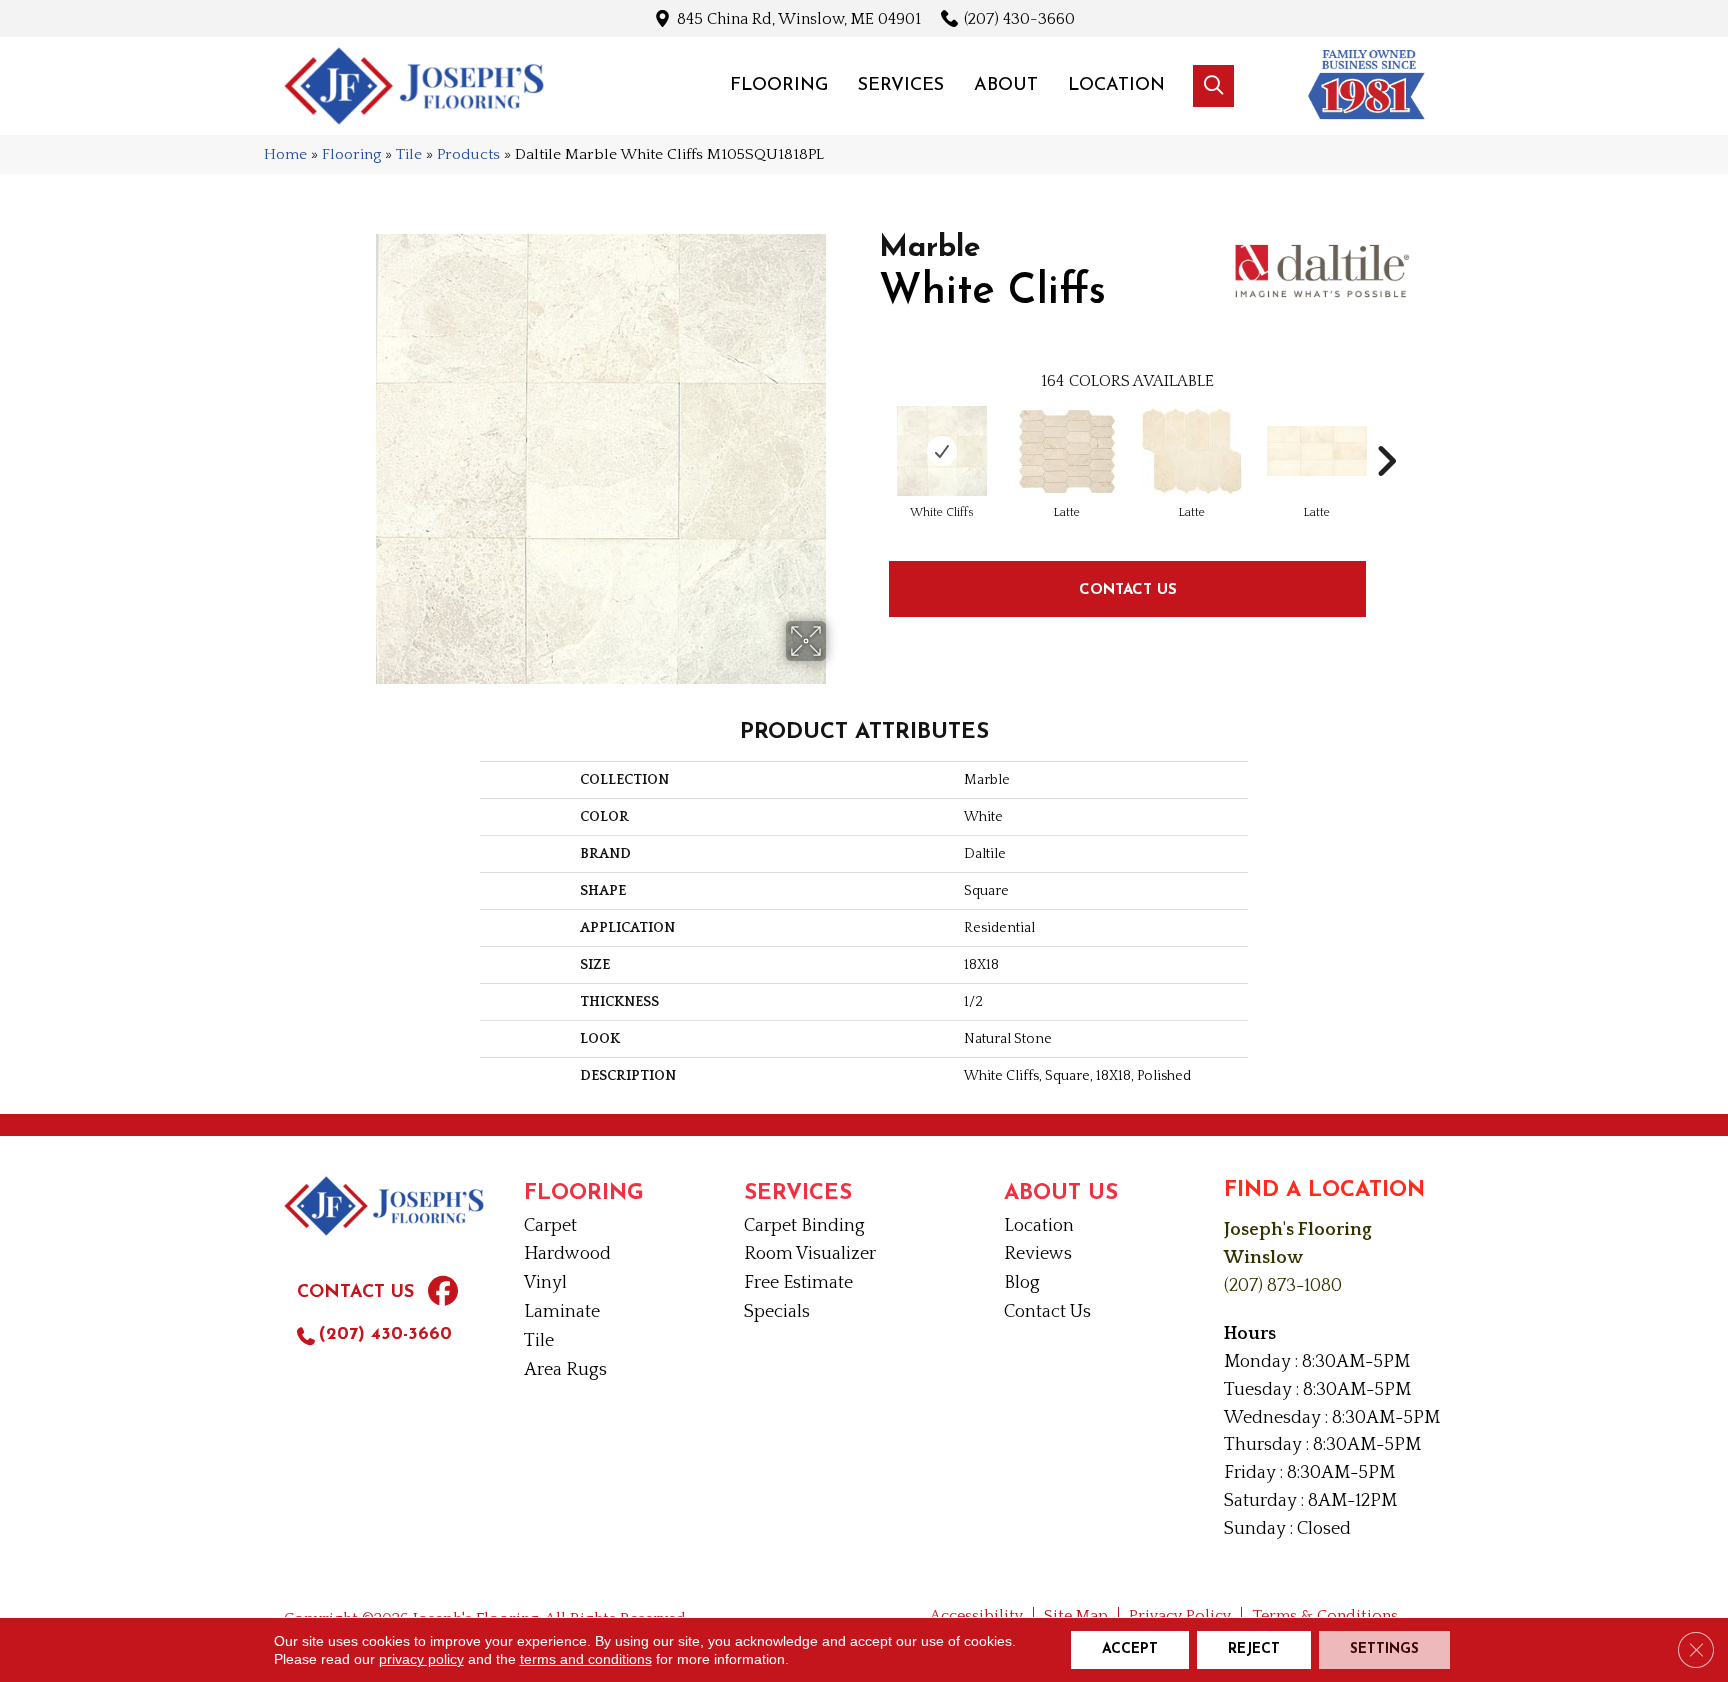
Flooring (351, 154)
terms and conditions (586, 1659)
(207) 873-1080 (1283, 1286)
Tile (409, 154)
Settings (1384, 1649)
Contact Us (1128, 588)
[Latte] (1067, 451)
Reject (1254, 1649)
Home (285, 154)
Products (468, 154)
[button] (1213, 86)
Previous (869, 431)
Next (1386, 431)
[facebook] (443, 1294)
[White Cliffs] (942, 451)
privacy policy (421, 1659)
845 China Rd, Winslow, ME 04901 (799, 18)
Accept (1130, 1649)
